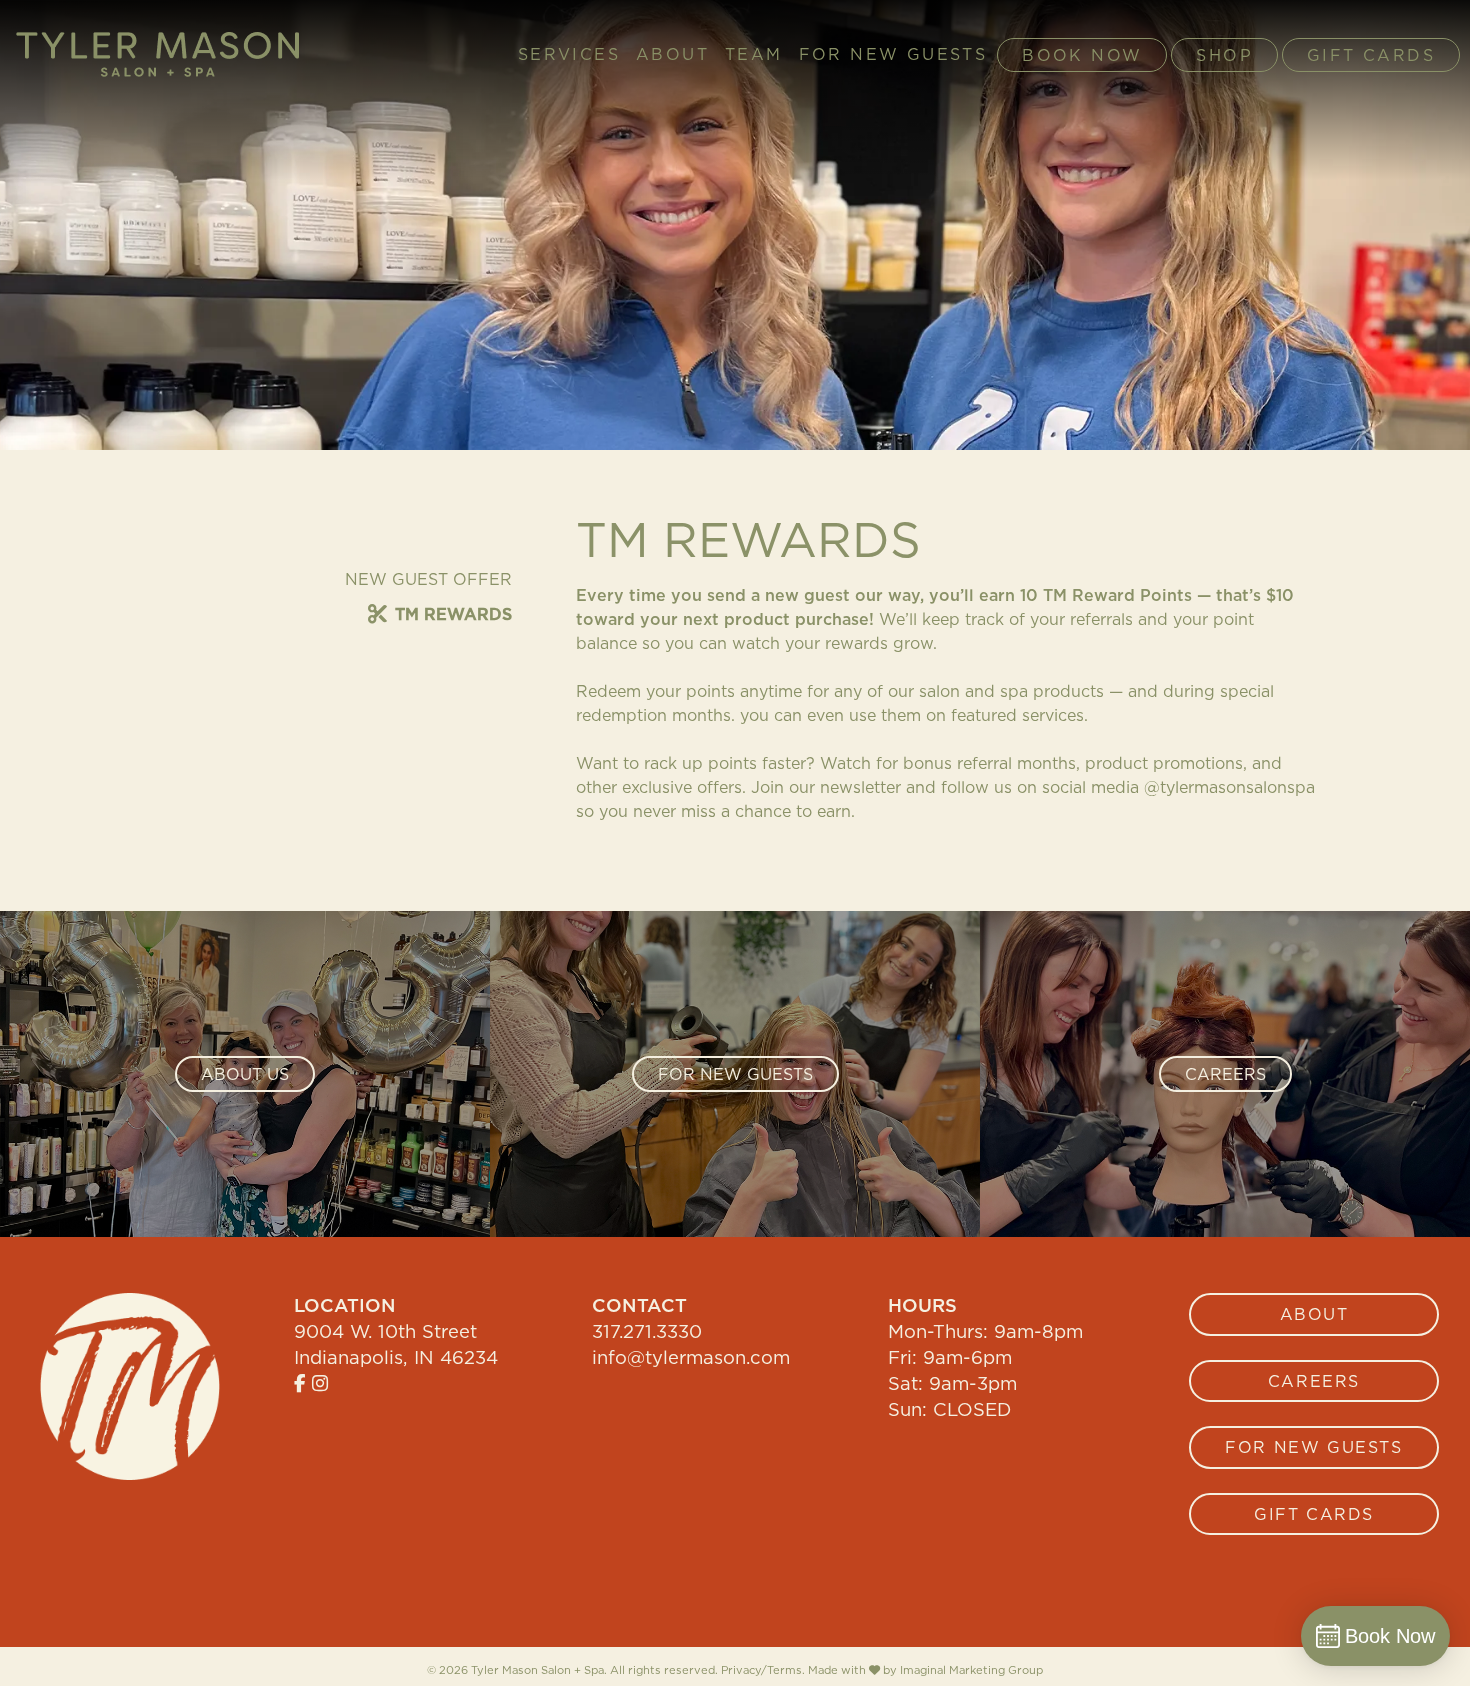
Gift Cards (1371, 55)
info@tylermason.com (691, 1357)
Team (754, 55)
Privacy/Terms (761, 1670)
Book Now (1082, 55)
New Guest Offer (428, 579)
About (672, 55)
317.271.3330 (647, 1331)
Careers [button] (1225, 1074)
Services (569, 55)
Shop (1224, 55)
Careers (1314, 1381)
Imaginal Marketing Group (971, 1670)
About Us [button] (245, 1074)
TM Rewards (453, 614)
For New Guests (893, 55)
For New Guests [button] (735, 1074)
